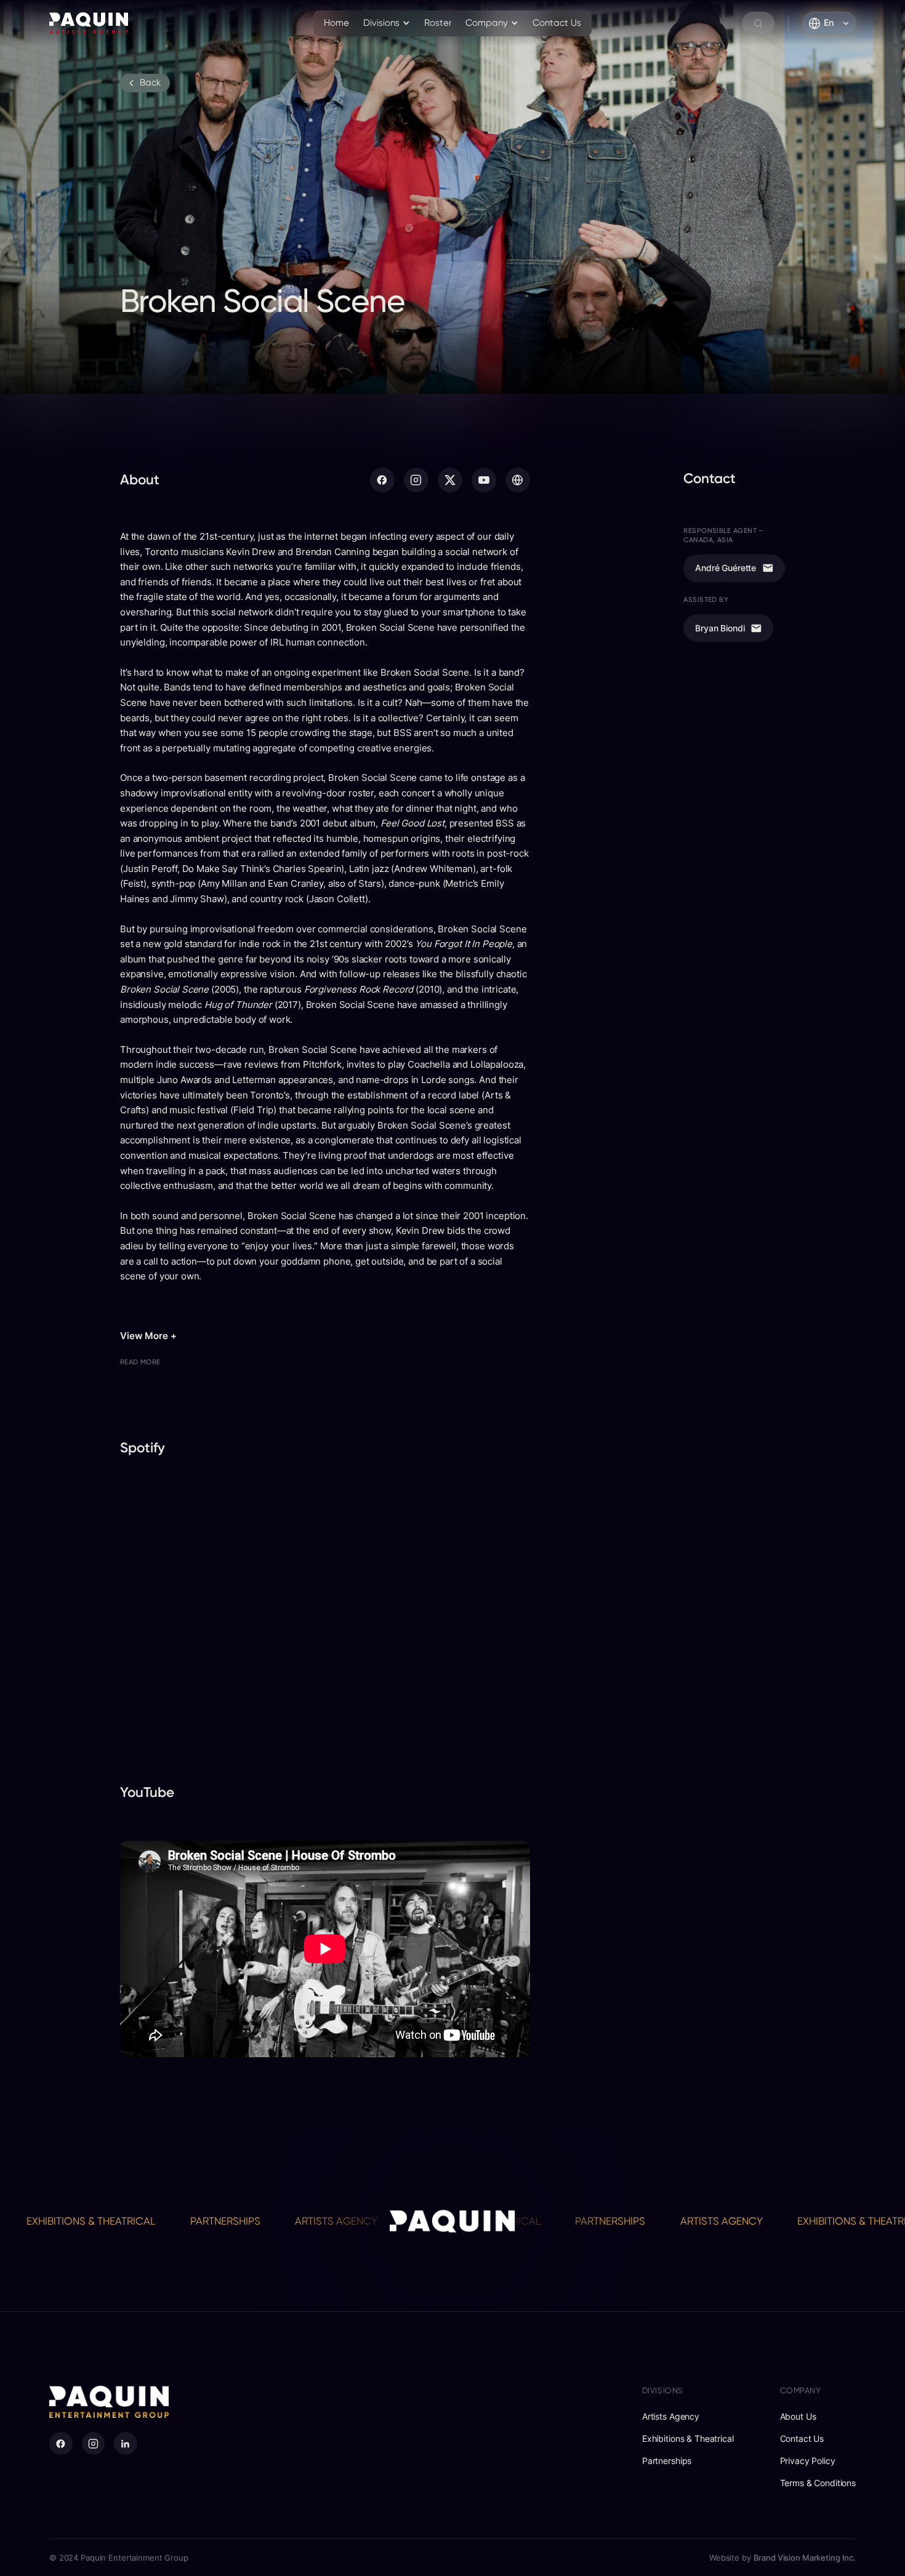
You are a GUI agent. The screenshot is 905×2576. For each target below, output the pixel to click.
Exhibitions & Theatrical (774, 2221)
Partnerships (138, 2221)
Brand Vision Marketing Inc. (805, 2558)
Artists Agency (249, 2221)
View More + (148, 1336)
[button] (387, 23)
